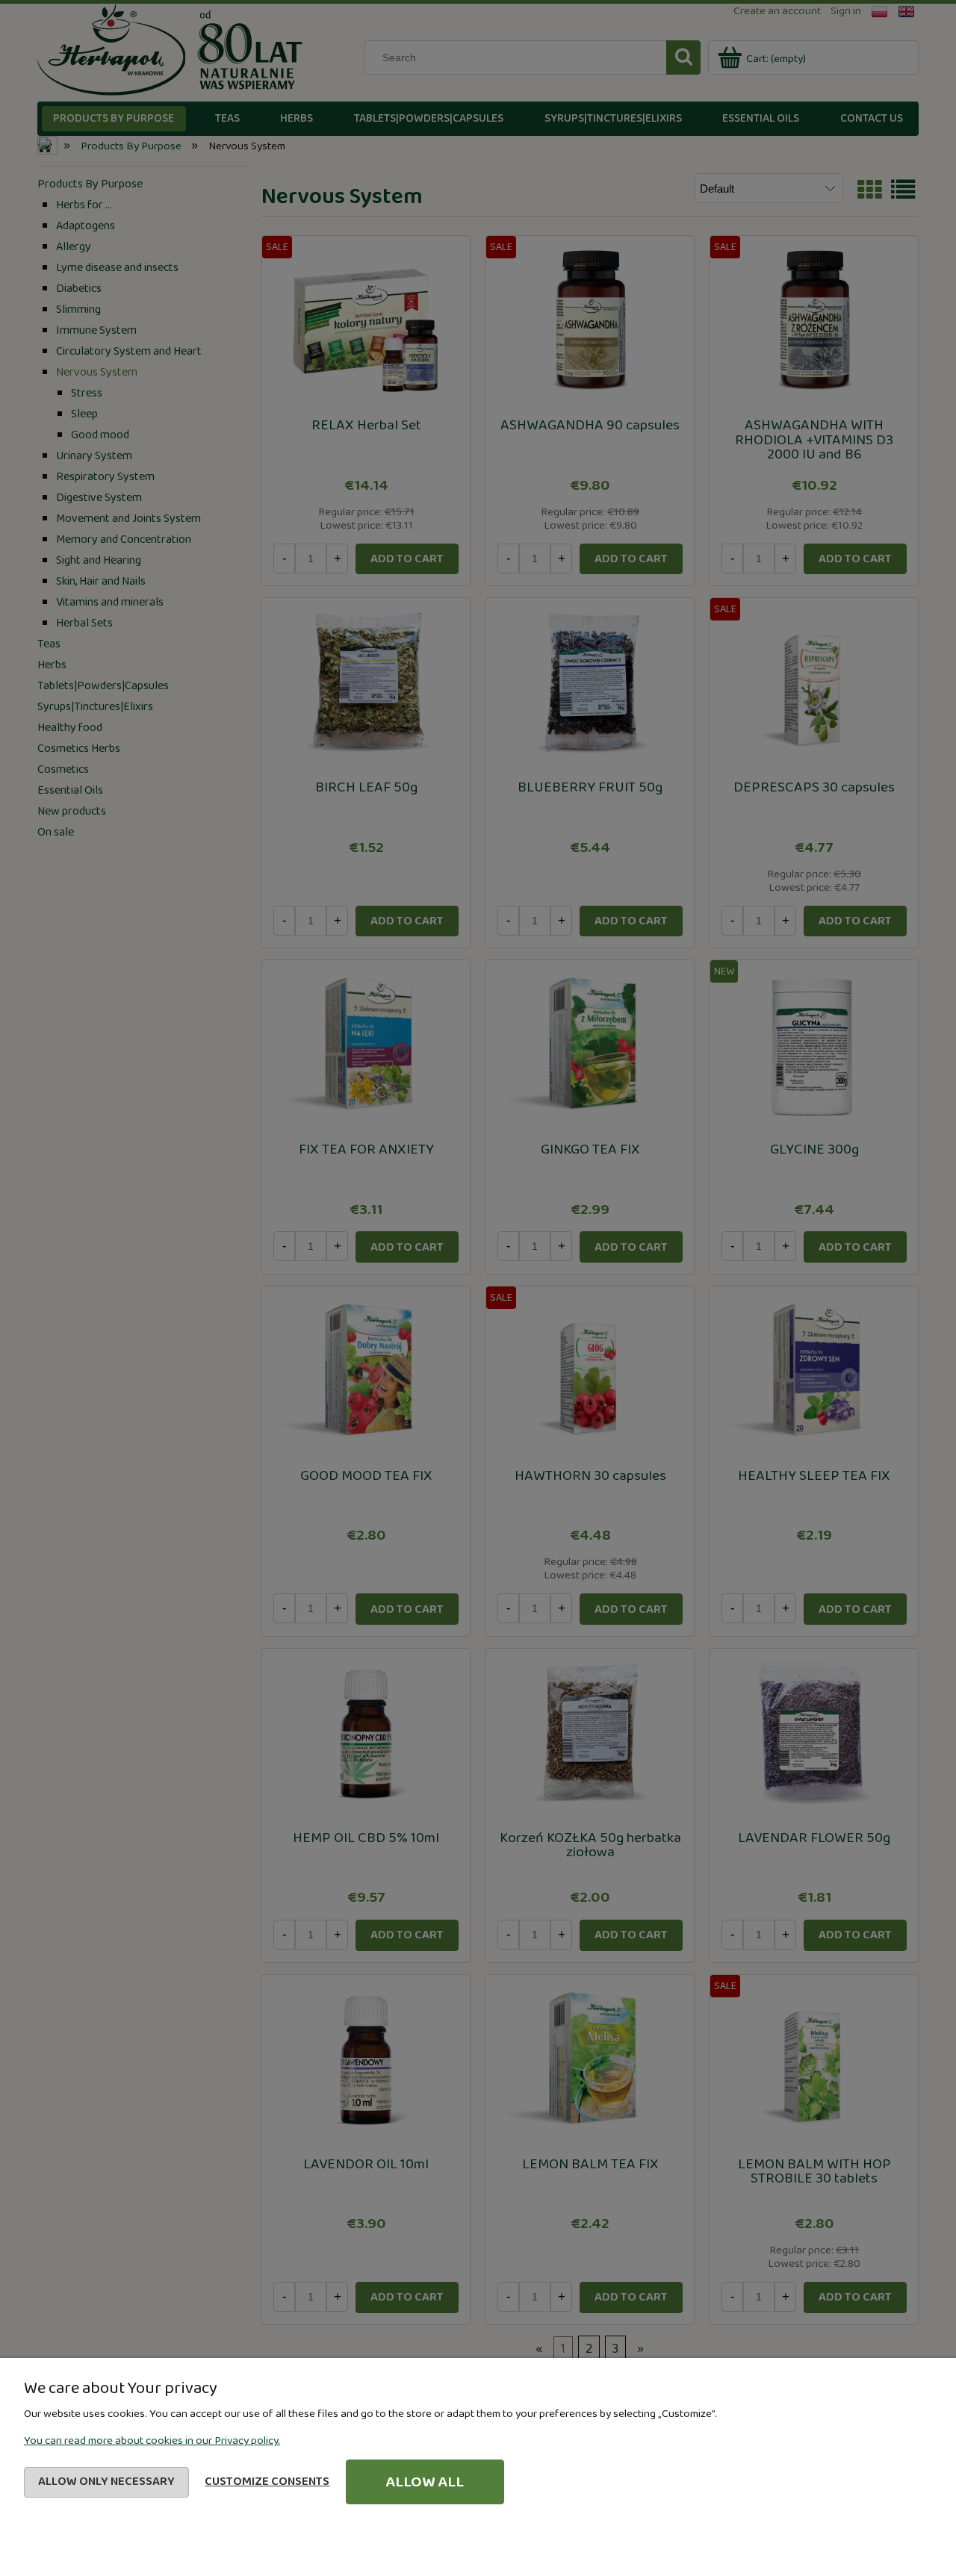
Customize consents (267, 2482)
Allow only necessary (106, 2482)
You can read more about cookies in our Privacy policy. (152, 2441)
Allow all (425, 2482)
